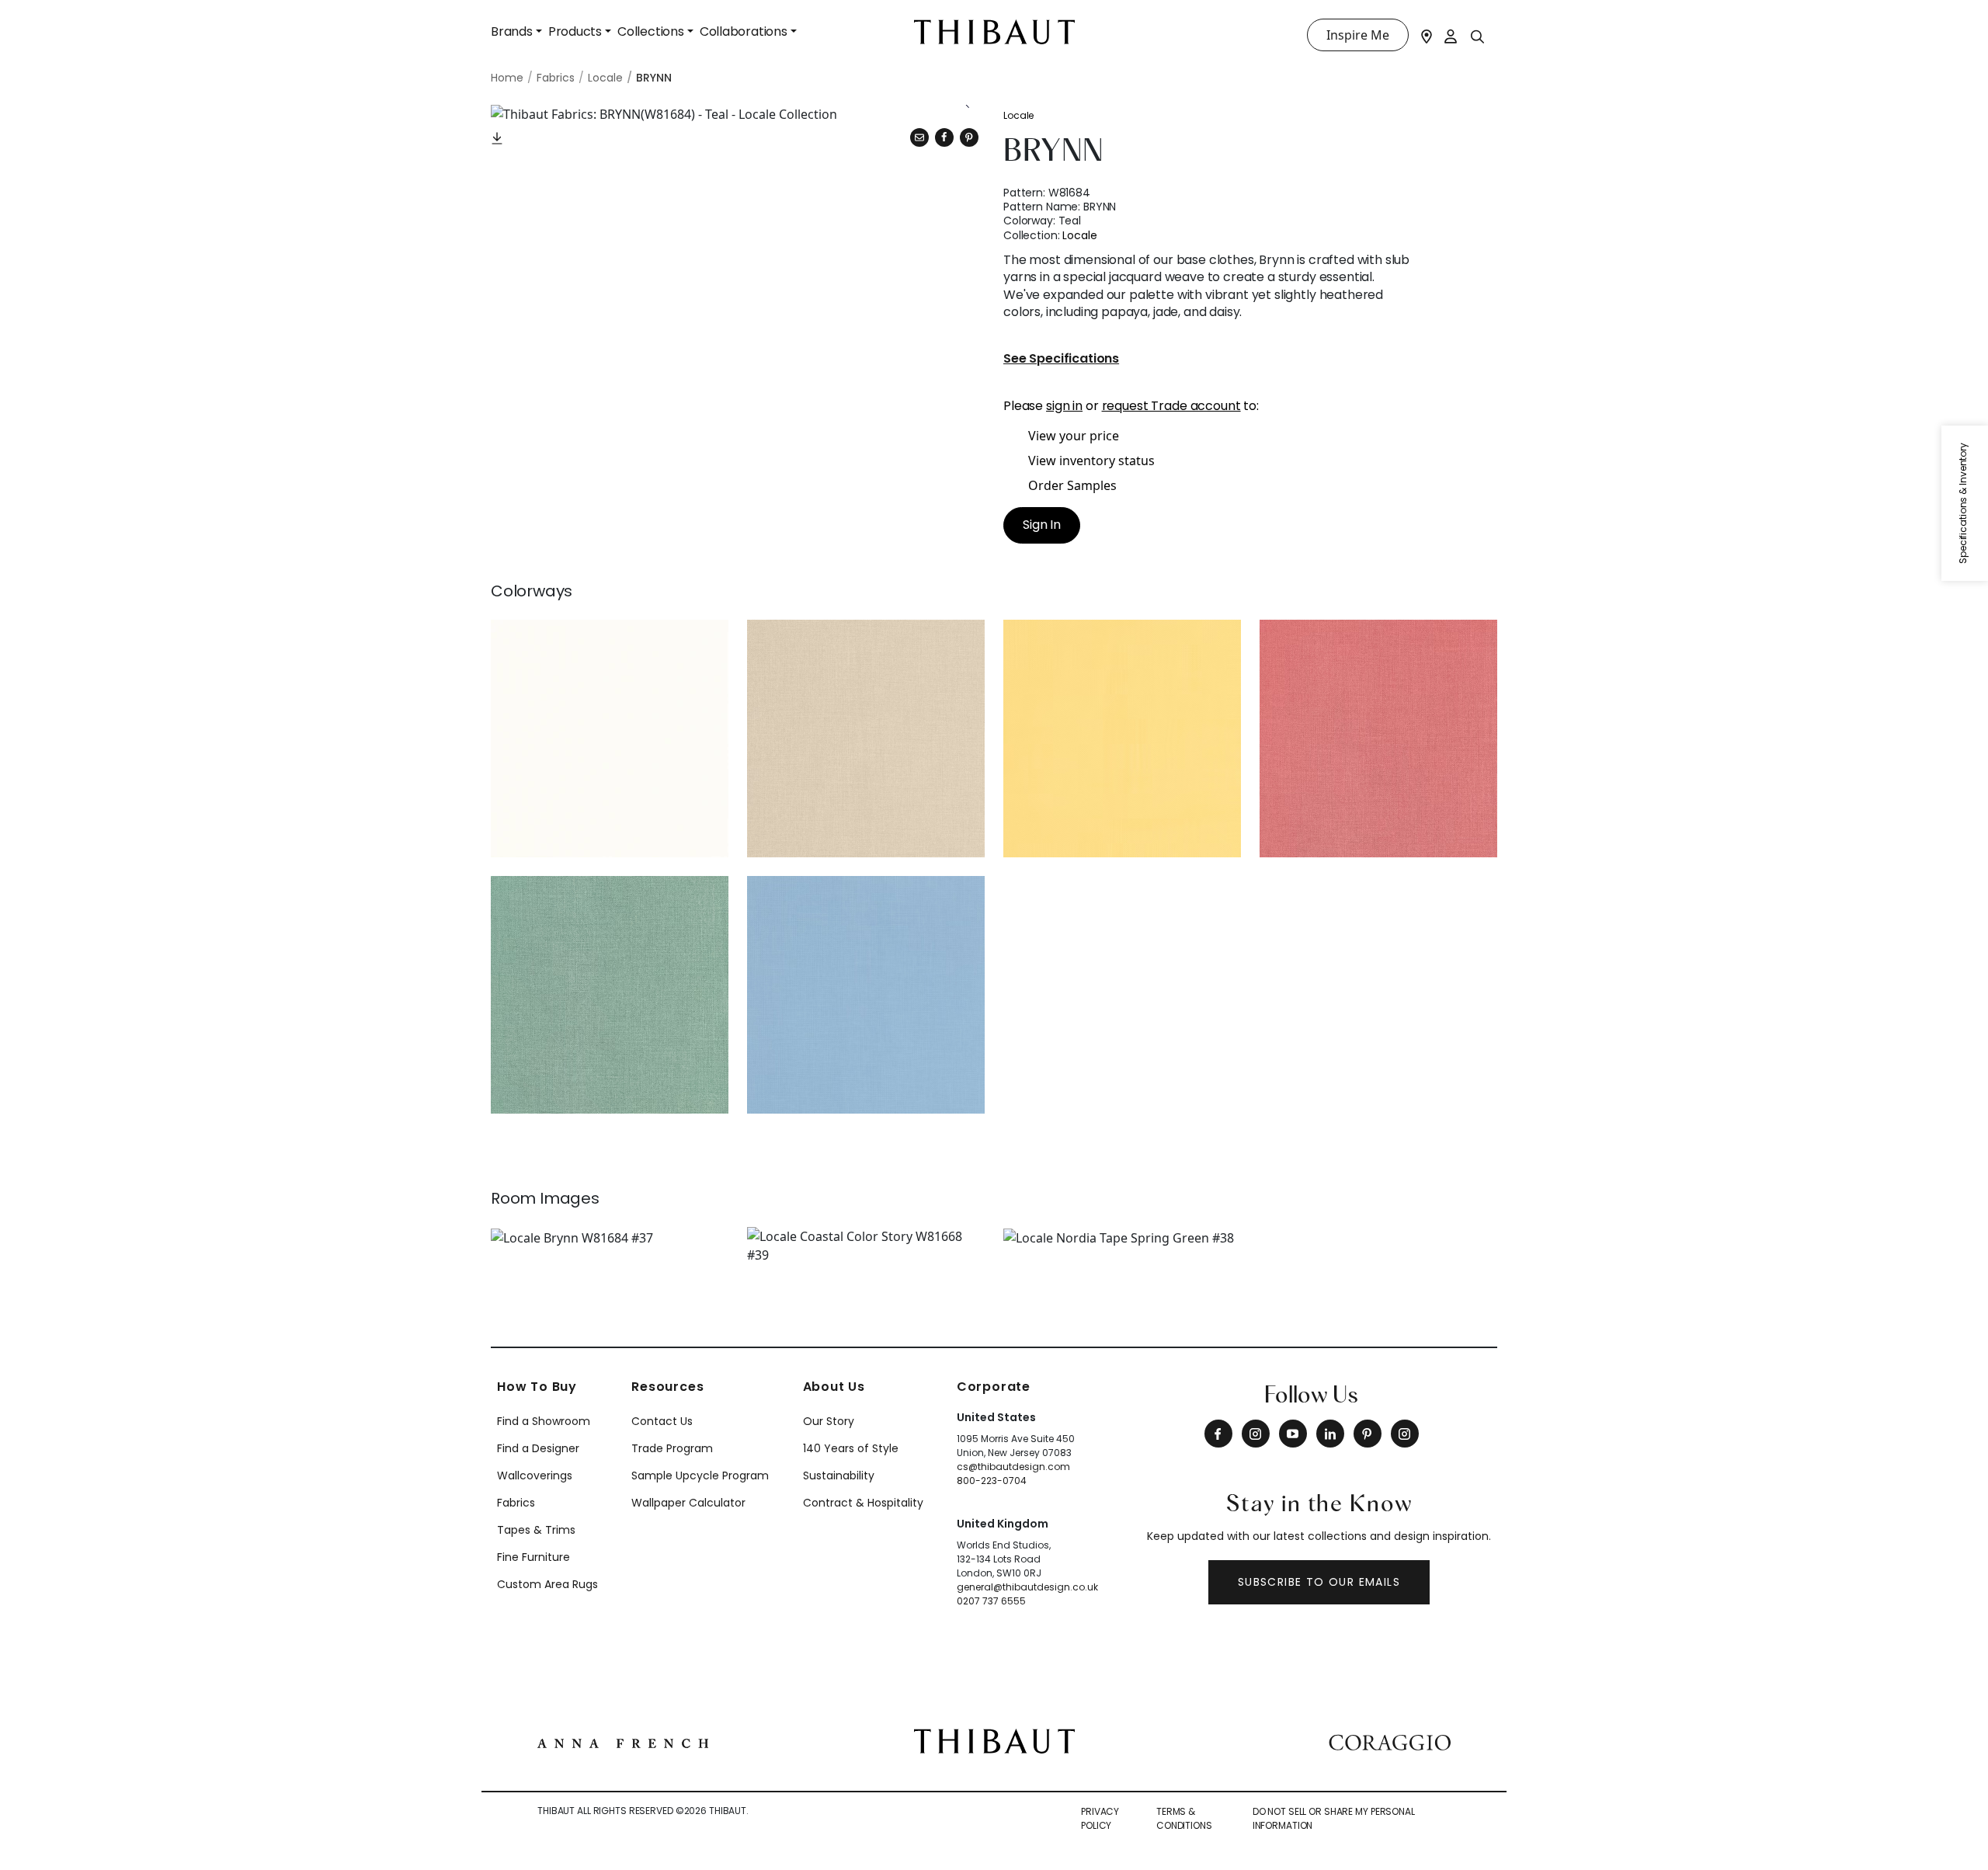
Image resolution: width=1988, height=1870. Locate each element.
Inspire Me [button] (1358, 35)
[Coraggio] (1390, 1741)
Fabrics (516, 1503)
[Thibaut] (994, 1740)
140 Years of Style (851, 1448)
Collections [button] (651, 31)
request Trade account (1171, 406)
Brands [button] (512, 31)
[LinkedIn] (1330, 1434)
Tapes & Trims (536, 1530)
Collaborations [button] (744, 31)
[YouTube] (1293, 1434)
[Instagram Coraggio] (1405, 1434)
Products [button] (575, 31)
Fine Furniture (533, 1557)
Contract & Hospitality (863, 1503)
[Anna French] (623, 1741)
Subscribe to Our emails (1319, 1582)
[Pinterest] (969, 137)
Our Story (829, 1421)
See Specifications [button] (1061, 359)
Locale (1018, 115)
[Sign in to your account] (1451, 35)
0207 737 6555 (991, 1601)
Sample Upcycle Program (700, 1475)
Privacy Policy (1100, 1818)
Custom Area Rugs (547, 1584)
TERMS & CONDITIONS (1184, 1818)
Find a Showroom (544, 1421)
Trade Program (672, 1448)
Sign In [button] (1042, 525)
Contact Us (662, 1421)
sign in (1064, 406)
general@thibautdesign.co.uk (1027, 1587)
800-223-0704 (992, 1481)
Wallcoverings (535, 1475)
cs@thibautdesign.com (1013, 1467)
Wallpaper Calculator (688, 1503)
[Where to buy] (1427, 35)
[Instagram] (1256, 1434)
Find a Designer (538, 1448)
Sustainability (839, 1475)
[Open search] (1478, 36)
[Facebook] (1218, 1434)
